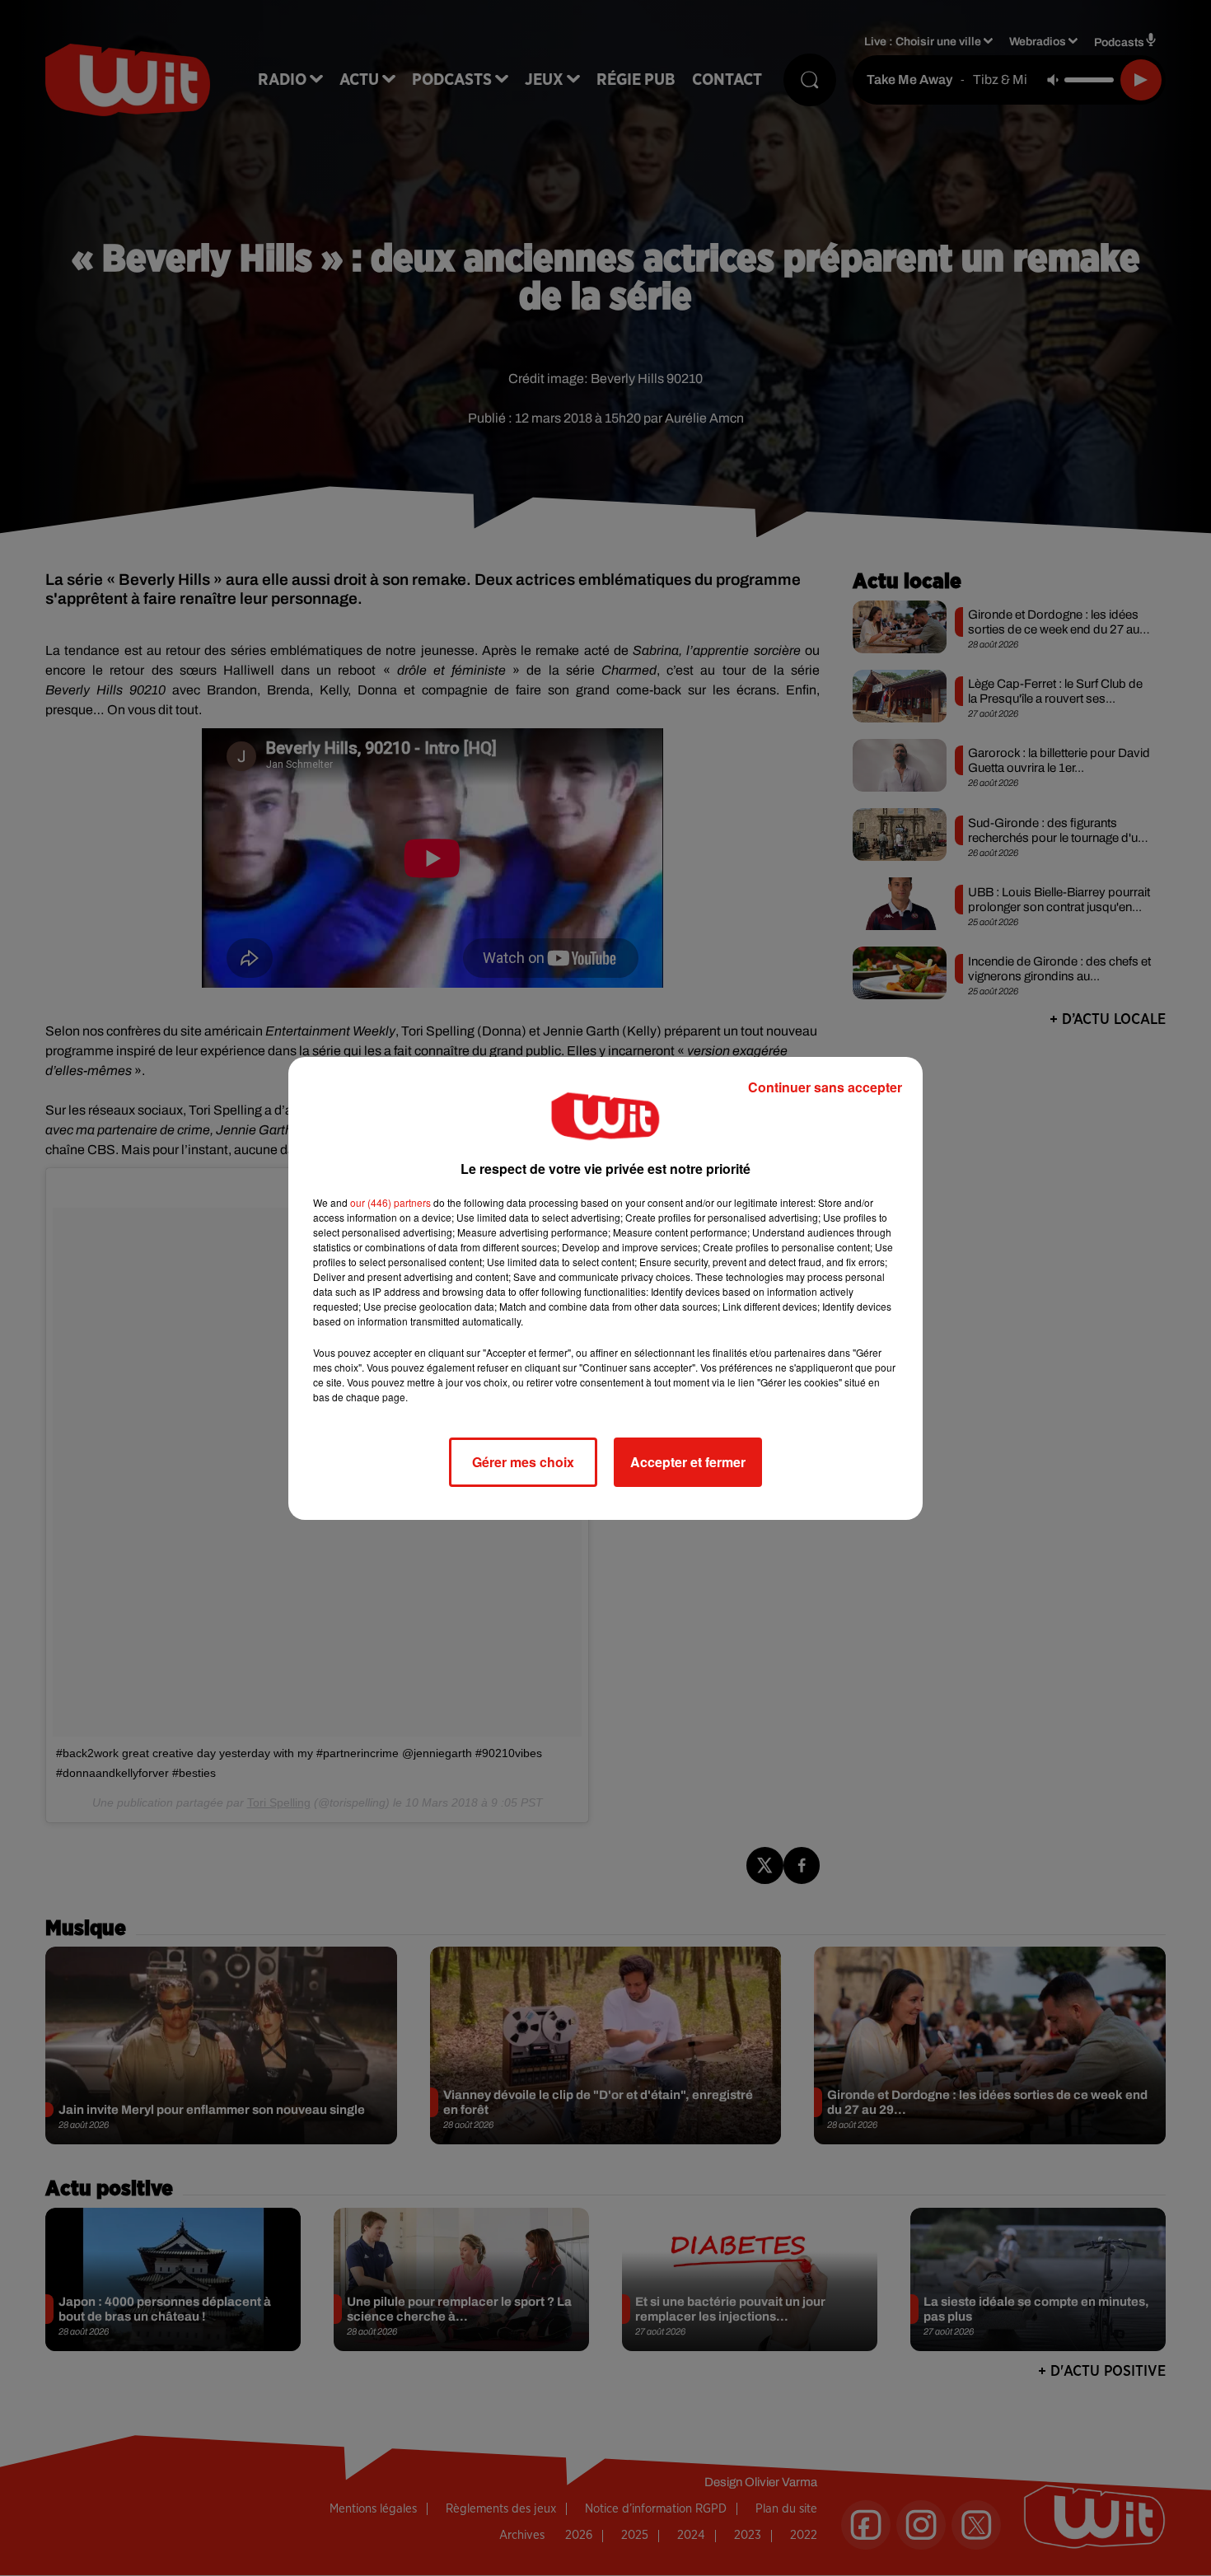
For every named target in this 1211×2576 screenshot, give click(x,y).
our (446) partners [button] (390, 1202)
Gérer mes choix (523, 1462)
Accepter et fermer (688, 1462)
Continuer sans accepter (825, 1087)
